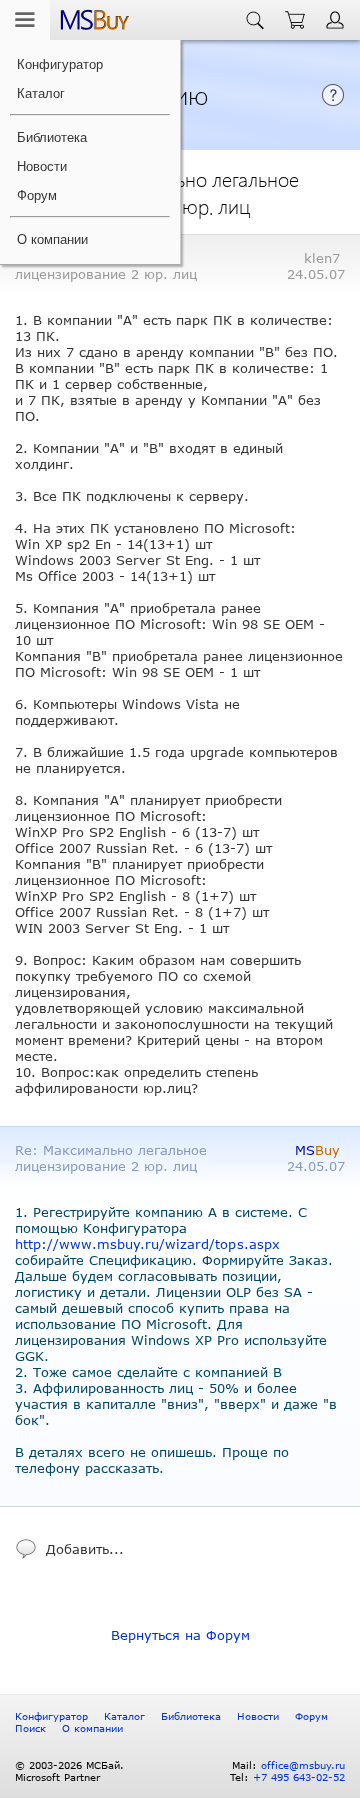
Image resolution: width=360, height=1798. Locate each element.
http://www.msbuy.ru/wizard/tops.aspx (147, 1244)
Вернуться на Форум (180, 1635)
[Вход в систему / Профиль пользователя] (337, 20)
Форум (37, 195)
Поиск (30, 1728)
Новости (42, 166)
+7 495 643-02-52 (299, 1777)
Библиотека (52, 137)
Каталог (41, 93)
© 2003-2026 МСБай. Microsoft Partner (69, 1771)
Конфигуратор (60, 64)
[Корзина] (295, 20)
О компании (52, 239)
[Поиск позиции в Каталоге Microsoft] (255, 20)
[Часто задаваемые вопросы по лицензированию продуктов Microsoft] (333, 102)
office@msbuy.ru (303, 1765)
